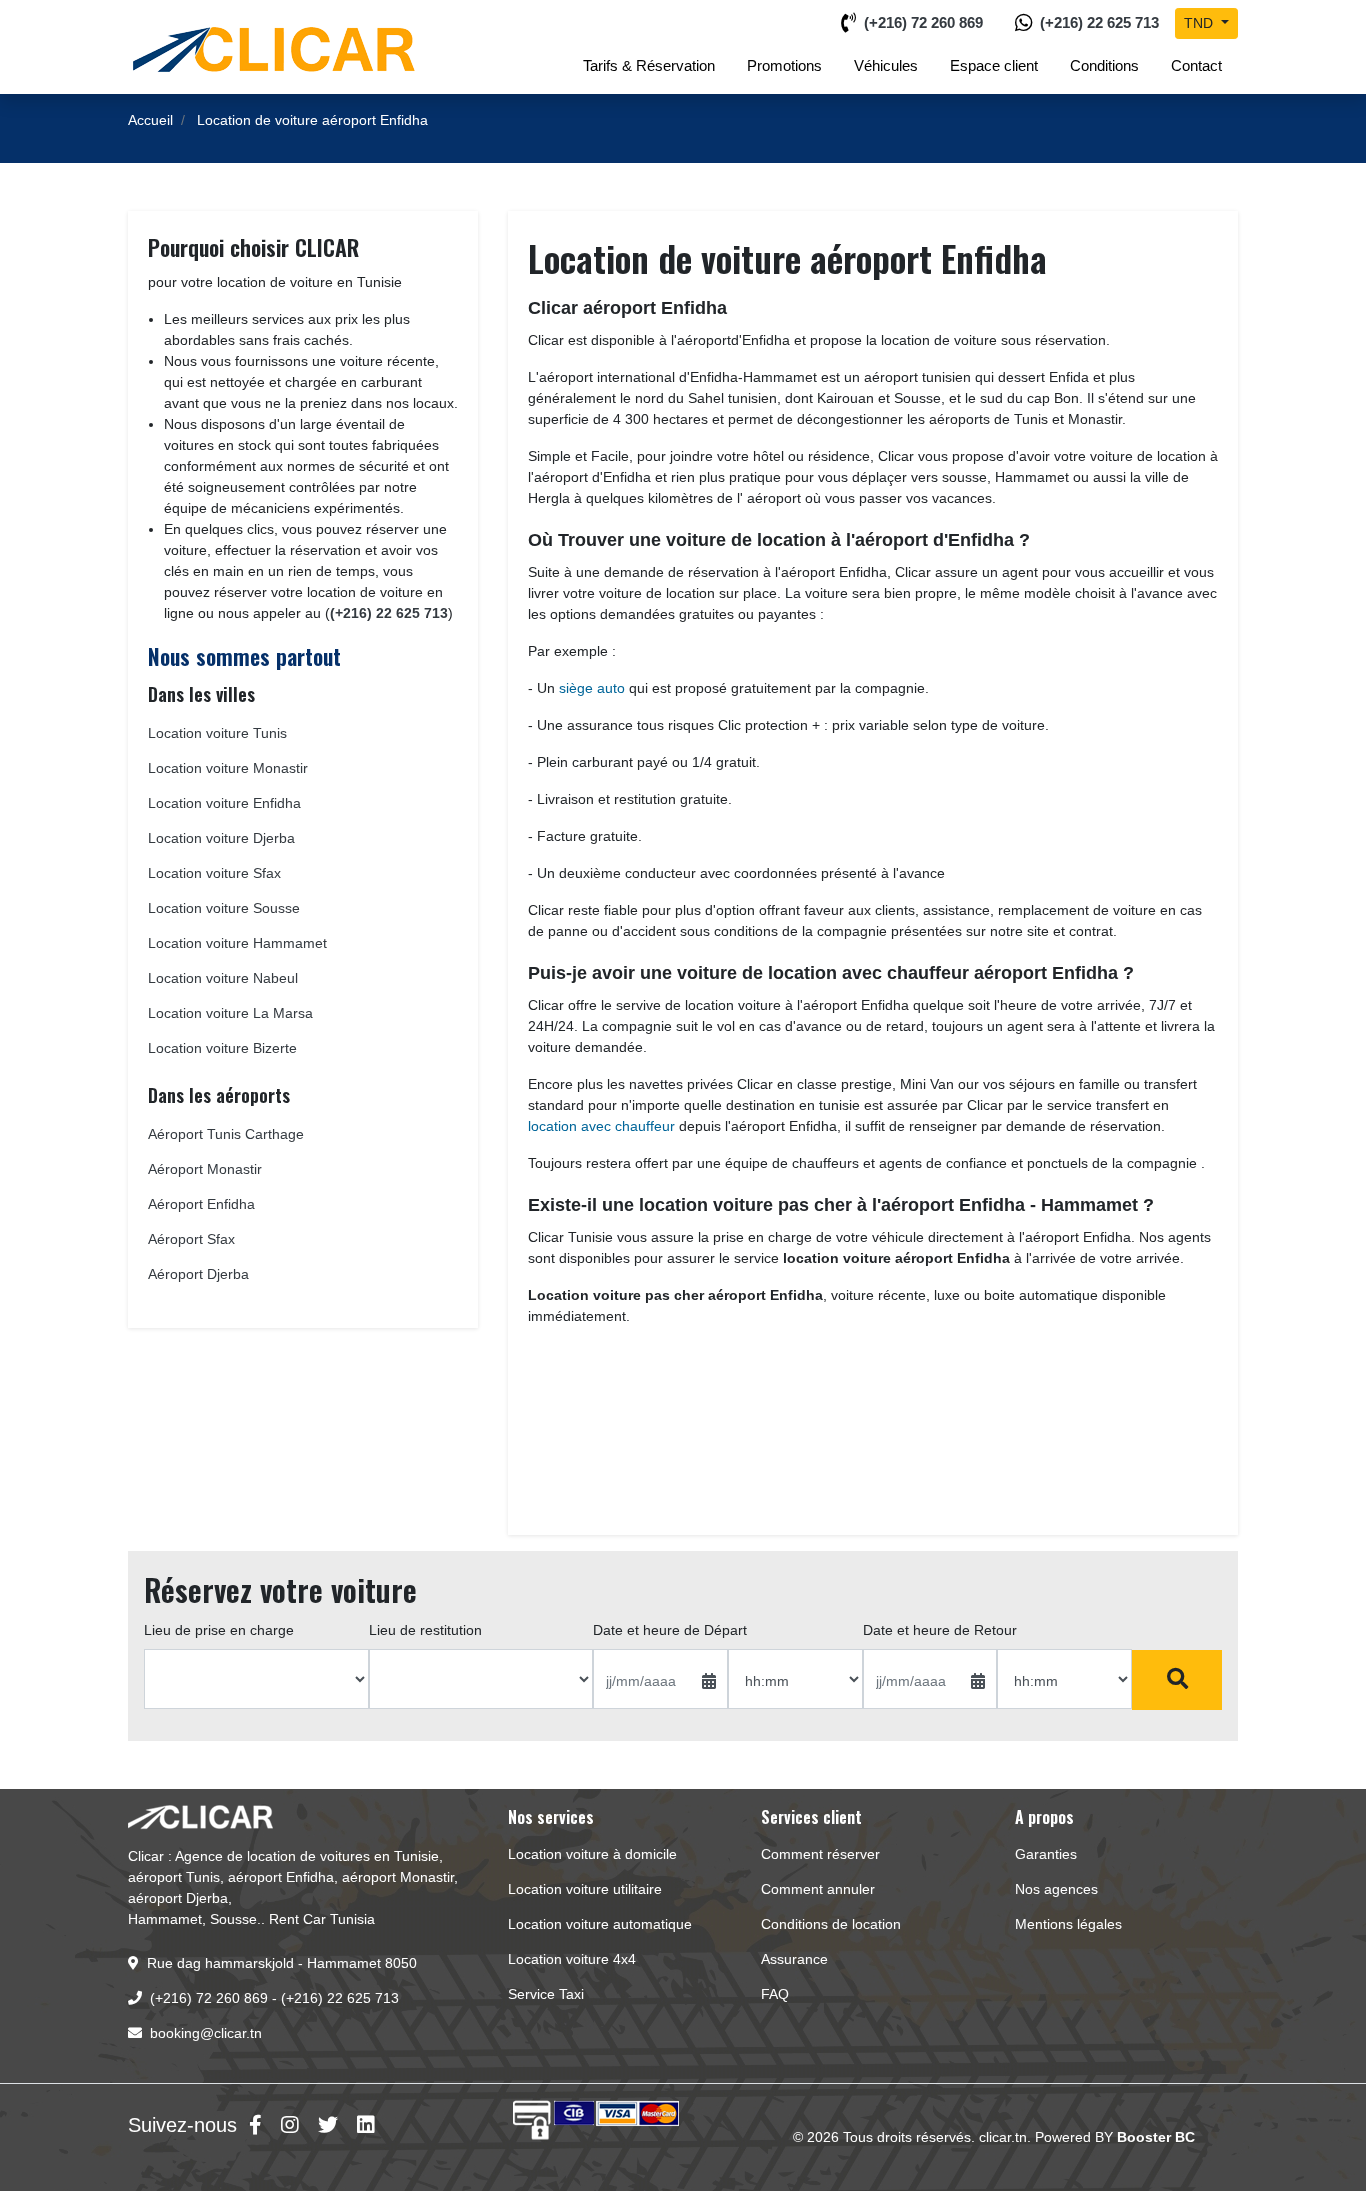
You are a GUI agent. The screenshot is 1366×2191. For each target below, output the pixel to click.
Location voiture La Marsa (230, 1013)
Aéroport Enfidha (201, 1204)
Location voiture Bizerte (222, 1048)
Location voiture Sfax (214, 873)
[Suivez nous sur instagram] (290, 2125)
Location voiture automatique (600, 1924)
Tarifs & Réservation (649, 65)
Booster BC (1156, 2137)
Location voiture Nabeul (223, 978)
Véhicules (886, 65)
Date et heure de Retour (940, 1630)
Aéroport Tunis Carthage (226, 1134)
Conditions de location (831, 1924)
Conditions (1104, 65)
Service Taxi (546, 1994)
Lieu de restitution (425, 1630)
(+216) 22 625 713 (1099, 22)
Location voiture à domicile (592, 1854)
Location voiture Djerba (221, 838)
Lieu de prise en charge (219, 1630)
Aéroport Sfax (191, 1239)
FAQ (775, 1994)
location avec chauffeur (601, 1126)
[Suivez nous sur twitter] (328, 2125)
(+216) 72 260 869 (923, 22)
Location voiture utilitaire (585, 1889)
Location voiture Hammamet (237, 943)
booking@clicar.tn (206, 2033)
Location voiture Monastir (228, 768)
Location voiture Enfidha (224, 803)
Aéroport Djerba (198, 1274)
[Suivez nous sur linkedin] (366, 2125)
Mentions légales (1068, 1924)
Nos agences (1056, 1889)
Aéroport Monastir (205, 1169)
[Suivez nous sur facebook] (255, 2125)
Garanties (1046, 1854)
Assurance (794, 1959)
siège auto (592, 688)
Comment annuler (818, 1889)
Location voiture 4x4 (572, 1959)
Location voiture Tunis (217, 733)
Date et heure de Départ (670, 1630)
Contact (1196, 65)
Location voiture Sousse (224, 908)
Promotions (784, 65)
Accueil (150, 120)
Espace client (994, 65)
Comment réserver (820, 1854)
